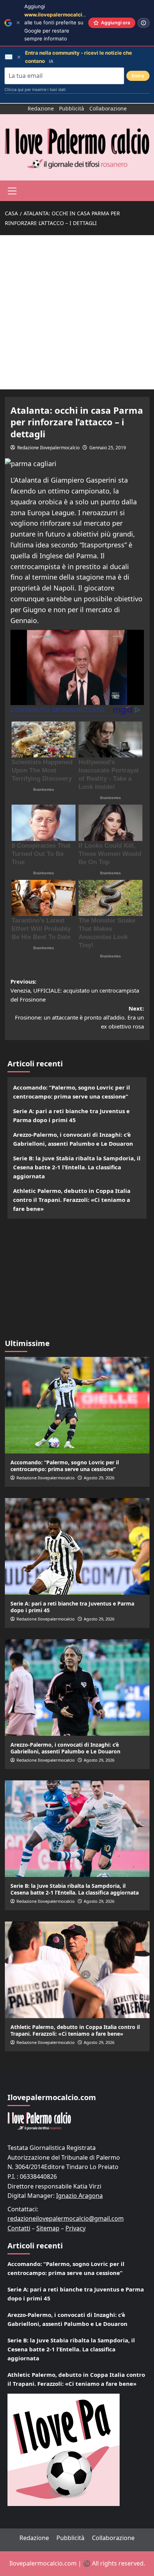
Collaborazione (108, 108)
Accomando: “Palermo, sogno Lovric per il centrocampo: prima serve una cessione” (72, 1092)
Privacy (76, 2228)
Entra (138, 76)
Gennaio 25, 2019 (108, 448)
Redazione (41, 108)
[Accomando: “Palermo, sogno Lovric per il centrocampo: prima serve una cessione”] (77, 1405)
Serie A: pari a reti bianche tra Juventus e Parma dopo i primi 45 (71, 1115)
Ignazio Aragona (79, 2196)
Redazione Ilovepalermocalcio (48, 448)
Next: (79, 1017)
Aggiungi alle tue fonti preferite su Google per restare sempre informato (61, 22)
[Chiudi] (18, 23)
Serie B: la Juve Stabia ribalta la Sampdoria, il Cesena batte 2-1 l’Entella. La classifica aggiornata (77, 1167)
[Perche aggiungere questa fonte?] (144, 23)
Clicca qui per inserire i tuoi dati (35, 89)
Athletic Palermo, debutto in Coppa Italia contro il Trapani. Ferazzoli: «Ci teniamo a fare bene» (72, 1200)
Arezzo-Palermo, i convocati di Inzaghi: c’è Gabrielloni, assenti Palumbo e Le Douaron (73, 1139)
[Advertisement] (77, 312)
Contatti (19, 2228)
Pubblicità (72, 108)
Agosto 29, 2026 (99, 1478)
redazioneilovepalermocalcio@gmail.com (66, 2218)
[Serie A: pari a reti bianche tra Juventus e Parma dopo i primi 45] (77, 1546)
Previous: (75, 990)
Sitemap (48, 2228)
